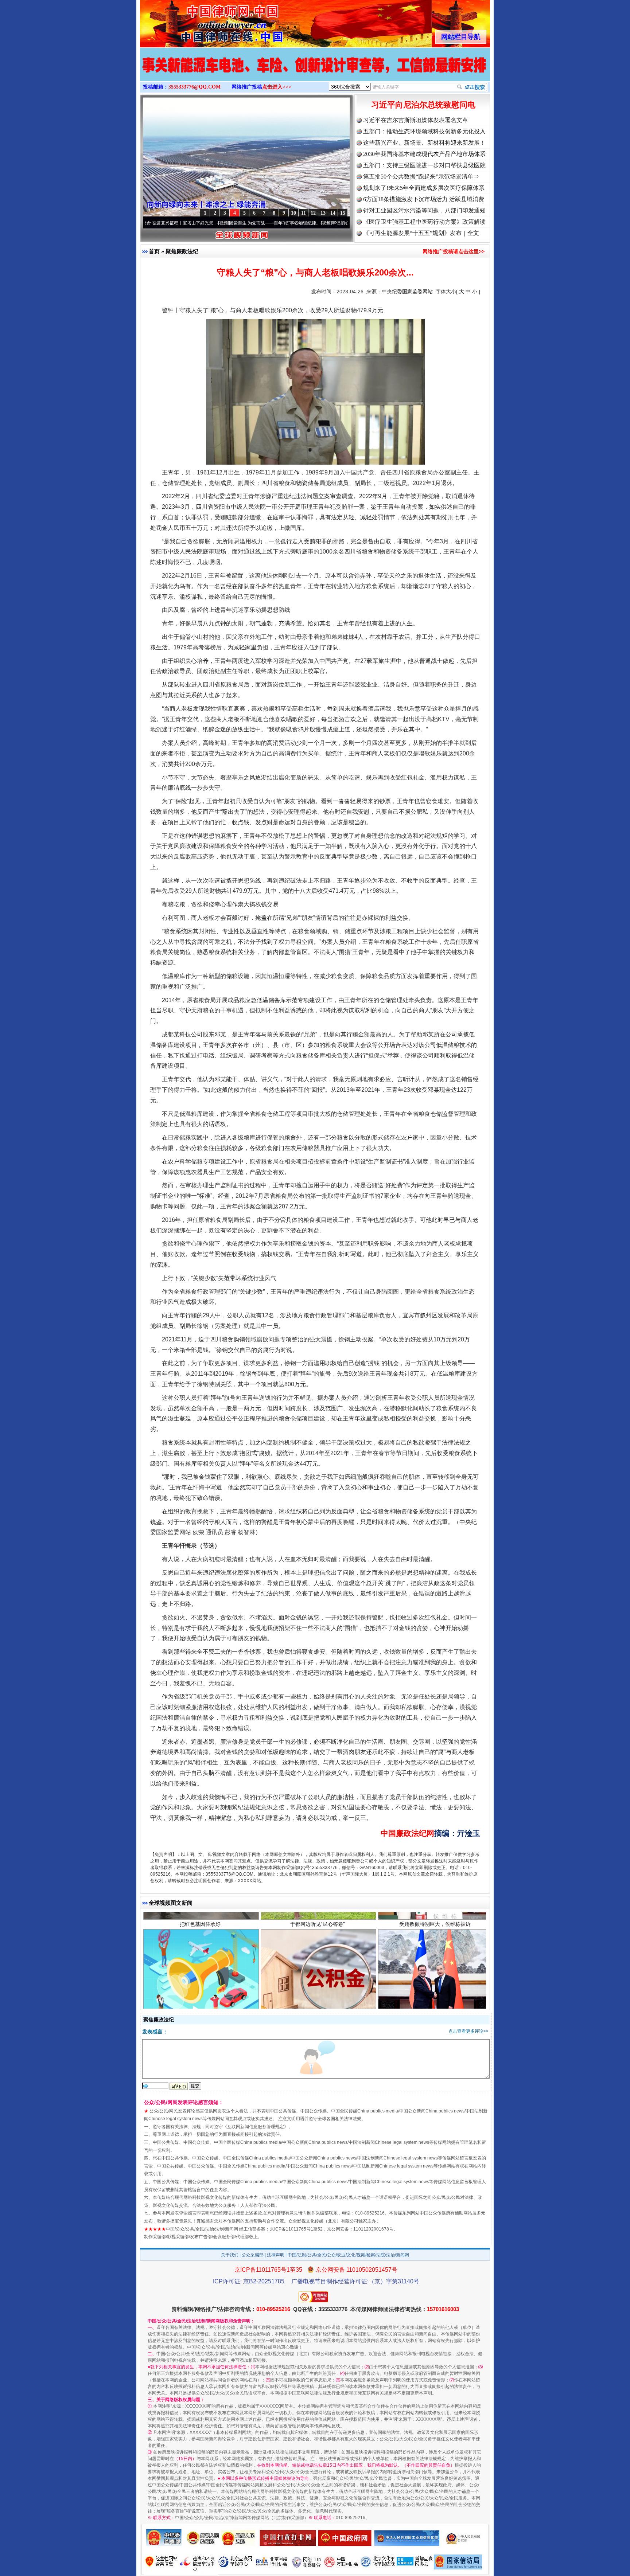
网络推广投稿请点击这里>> (454, 251)
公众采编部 (253, 2255)
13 (323, 213)
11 (304, 213)
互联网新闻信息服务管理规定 (256, 2127)
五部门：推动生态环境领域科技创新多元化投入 (424, 131)
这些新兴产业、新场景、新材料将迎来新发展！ (424, 143)
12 (313, 213)
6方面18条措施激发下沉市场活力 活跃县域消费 (424, 199)
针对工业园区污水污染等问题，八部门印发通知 (424, 210)
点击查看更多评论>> (468, 2031)
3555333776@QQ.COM (195, 87)
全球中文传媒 (200, 21)
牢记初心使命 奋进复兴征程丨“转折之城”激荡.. (305, 223)
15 (343, 213)
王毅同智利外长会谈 (435, 1941)
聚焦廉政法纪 (182, 251)
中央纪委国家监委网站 (407, 292)
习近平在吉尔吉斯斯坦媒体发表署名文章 (416, 120)
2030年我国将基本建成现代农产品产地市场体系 (424, 154)
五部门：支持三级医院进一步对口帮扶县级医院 (424, 165)
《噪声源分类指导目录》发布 (200, 1941)
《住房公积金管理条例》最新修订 (318, 1941)
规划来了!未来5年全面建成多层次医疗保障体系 (424, 188)
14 (333, 213)
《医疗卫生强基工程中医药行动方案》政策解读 (424, 222)
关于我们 (230, 2255)
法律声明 (276, 2255)
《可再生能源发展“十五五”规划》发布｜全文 (421, 233)
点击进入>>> (277, 87)
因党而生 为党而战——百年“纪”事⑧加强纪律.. (202, 223)
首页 (154, 251)
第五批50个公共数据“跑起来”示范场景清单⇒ (421, 177)
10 (293, 213)
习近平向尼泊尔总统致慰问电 (423, 105)
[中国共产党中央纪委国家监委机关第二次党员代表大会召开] (315, 72)
